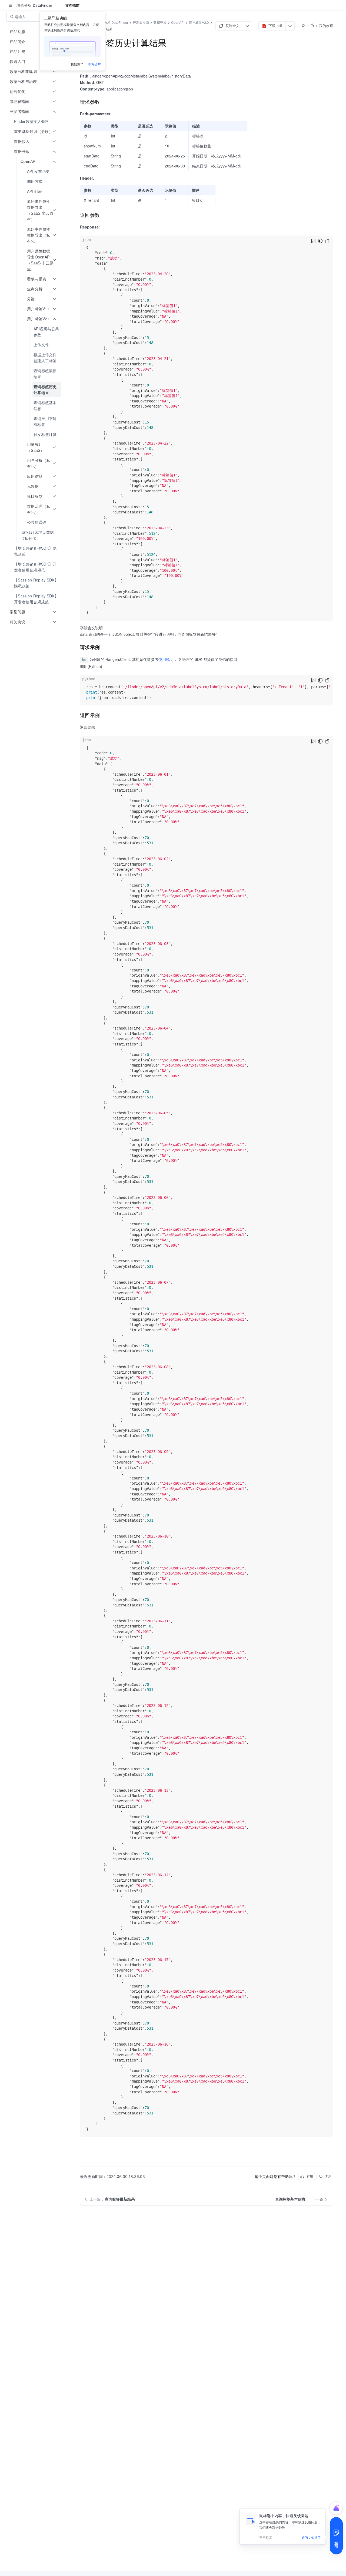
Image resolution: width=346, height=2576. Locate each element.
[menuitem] (34, 121)
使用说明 (166, 659)
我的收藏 (326, 26)
